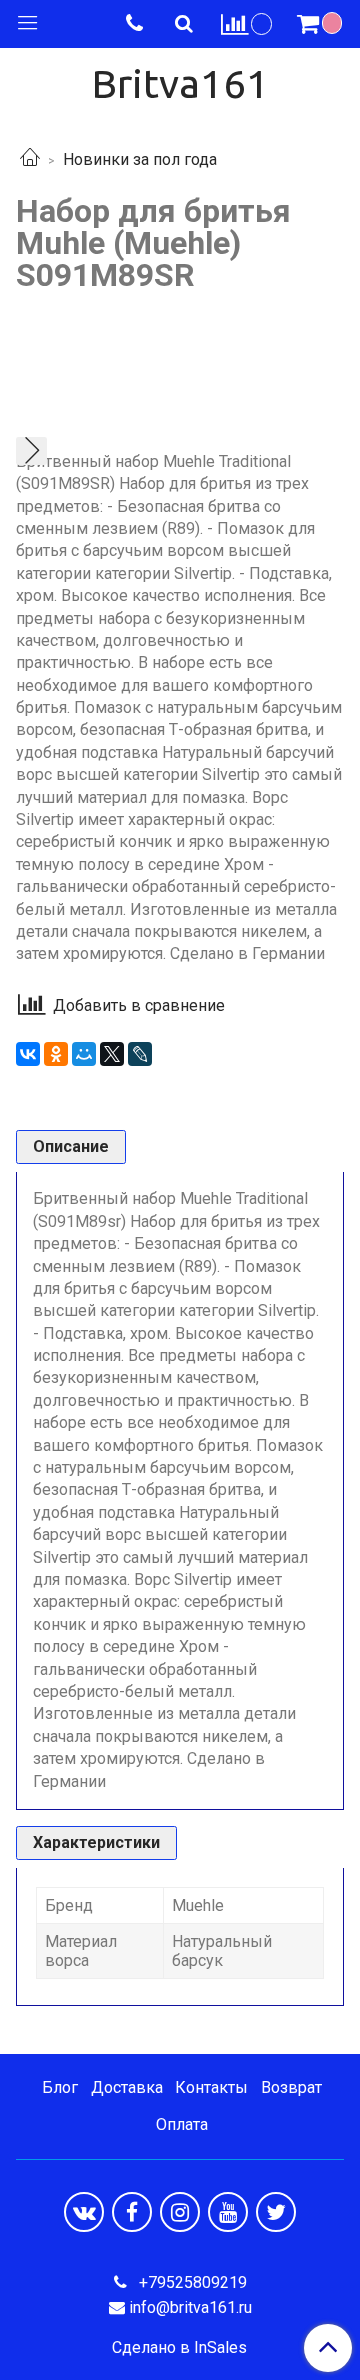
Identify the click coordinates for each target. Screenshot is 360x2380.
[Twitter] (276, 2212)
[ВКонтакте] (28, 1054)
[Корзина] (322, 24)
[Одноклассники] (56, 1054)
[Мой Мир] (84, 1054)
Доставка (127, 2087)
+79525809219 (191, 2282)
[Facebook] (132, 2212)
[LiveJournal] (140, 1054)
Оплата (182, 2124)
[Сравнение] (247, 23)
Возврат (291, 2087)
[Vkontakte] (84, 2212)
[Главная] (30, 159)
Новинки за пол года (140, 159)
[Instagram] (180, 2212)
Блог (60, 2087)
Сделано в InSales (179, 2348)
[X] (112, 1054)
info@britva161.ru (190, 2307)
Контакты (211, 2087)
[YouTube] (228, 2212)
